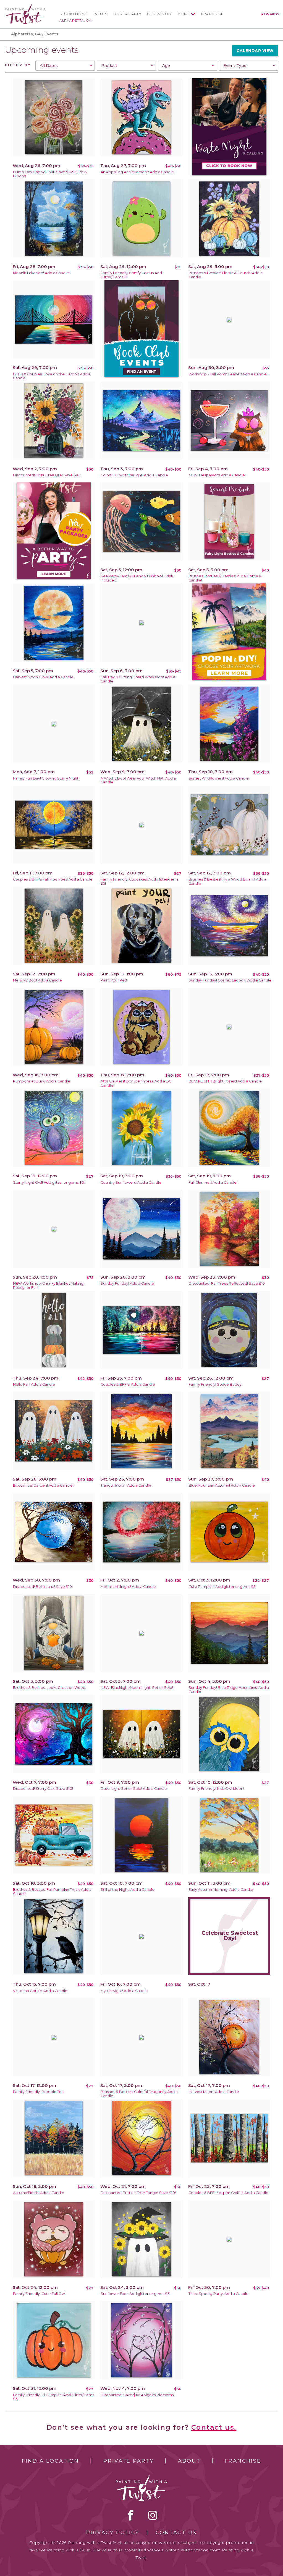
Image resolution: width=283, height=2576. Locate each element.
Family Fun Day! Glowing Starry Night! (46, 778)
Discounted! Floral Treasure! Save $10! (47, 475)
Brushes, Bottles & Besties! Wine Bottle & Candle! (225, 578)
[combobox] (65, 66)
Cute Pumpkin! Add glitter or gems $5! (222, 1587)
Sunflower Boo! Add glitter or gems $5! (135, 2294)
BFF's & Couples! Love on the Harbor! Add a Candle (52, 376)
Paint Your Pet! (114, 980)
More (183, 14)
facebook (131, 2515)
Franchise (212, 14)
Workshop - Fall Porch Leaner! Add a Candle (228, 374)
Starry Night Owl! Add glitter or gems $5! (49, 1182)
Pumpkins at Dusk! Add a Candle (42, 1081)
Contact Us (176, 2533)
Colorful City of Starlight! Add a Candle (134, 475)
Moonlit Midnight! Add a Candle (128, 1587)
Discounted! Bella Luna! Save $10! (43, 1587)
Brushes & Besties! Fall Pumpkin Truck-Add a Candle (52, 1892)
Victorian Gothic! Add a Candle (40, 1991)
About (189, 2461)
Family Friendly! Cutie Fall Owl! (40, 2294)
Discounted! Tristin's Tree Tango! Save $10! (138, 2193)
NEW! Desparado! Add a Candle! (217, 475)
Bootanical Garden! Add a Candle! (43, 1485)
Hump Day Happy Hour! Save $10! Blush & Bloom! (50, 174)
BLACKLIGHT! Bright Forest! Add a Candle (225, 1081)
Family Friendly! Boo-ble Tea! (39, 2092)
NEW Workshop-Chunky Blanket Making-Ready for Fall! (49, 1286)
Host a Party (127, 14)
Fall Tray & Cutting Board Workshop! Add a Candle (138, 679)
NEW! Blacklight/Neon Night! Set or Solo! (137, 1688)
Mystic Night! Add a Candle (124, 1991)
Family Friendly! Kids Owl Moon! (216, 1789)
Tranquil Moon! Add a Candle (126, 1485)
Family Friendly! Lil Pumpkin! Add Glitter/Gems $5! (53, 2397)
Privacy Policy (113, 2533)
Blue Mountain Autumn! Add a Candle (222, 1485)
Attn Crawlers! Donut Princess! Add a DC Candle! (136, 1083)
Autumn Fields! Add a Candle (39, 2193)
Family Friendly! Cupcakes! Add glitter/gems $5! (139, 881)
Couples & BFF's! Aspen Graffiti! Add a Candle (228, 2193)
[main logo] (25, 7)
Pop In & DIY (160, 14)
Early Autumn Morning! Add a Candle (221, 1890)
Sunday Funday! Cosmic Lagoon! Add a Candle (230, 980)
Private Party (129, 2461)
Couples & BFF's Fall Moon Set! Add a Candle (53, 879)
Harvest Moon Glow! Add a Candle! (44, 677)
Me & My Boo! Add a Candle (37, 980)
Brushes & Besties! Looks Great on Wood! (50, 1688)
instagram (153, 2515)
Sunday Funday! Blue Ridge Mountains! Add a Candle (229, 1690)
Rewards (270, 14)
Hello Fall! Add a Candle (34, 1384)
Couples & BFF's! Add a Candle (128, 1384)
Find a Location (50, 2461)
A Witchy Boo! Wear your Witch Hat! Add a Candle (138, 780)
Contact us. (214, 2427)
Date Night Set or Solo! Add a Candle (134, 1789)
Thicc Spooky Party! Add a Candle (218, 2294)
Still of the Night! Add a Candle (128, 1890)
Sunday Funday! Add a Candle (127, 1283)
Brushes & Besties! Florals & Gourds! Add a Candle (226, 275)
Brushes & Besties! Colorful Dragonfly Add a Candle (139, 2094)
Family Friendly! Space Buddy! (215, 1384)
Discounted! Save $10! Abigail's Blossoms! (137, 2395)
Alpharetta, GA (75, 20)
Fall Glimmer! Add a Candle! (213, 1182)
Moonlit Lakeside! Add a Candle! (41, 273)
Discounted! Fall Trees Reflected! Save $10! (227, 1283)
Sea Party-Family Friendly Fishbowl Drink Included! (137, 578)
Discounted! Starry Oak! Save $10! (43, 1789)
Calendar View (255, 51)
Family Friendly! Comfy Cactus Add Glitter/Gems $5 (131, 275)
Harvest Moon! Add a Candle (214, 2092)
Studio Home (73, 14)
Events (100, 14)
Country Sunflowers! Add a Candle (131, 1182)
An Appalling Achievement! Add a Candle (137, 172)
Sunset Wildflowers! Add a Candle (219, 778)
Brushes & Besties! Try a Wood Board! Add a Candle (227, 881)
